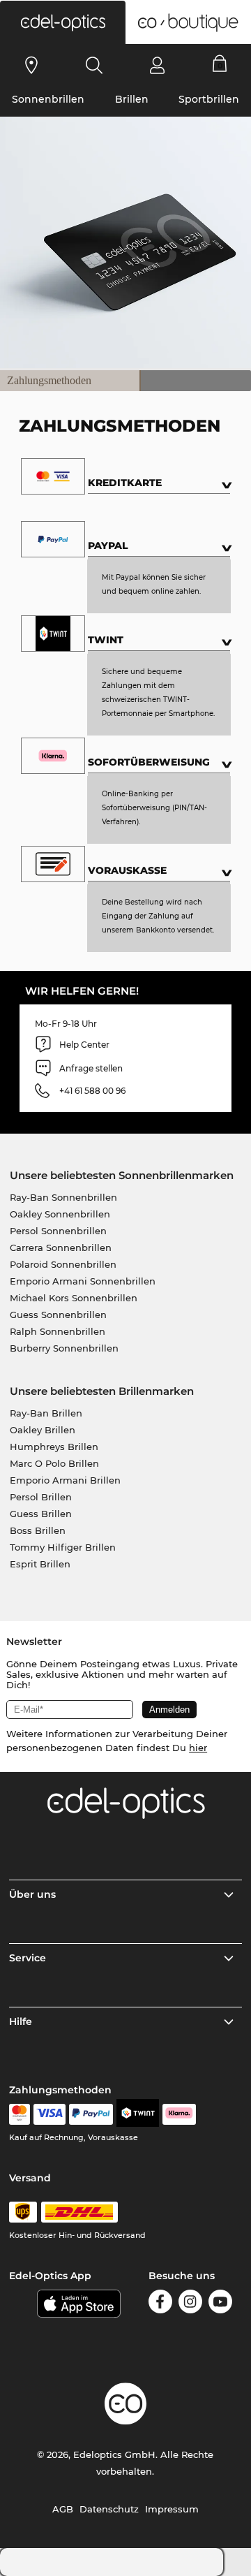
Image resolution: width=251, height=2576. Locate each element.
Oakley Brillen (43, 1430)
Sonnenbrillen (48, 99)
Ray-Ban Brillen (46, 1413)
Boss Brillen (38, 1530)
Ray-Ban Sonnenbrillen (63, 1197)
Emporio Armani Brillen (65, 1480)
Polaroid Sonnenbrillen (63, 1264)
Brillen (132, 99)
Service (28, 1958)
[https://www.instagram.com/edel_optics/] (190, 2304)
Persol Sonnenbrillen (58, 1231)
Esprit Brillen (40, 1564)
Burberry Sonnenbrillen (64, 1348)
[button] (63, 22)
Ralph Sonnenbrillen (58, 1331)
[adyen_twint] (138, 2114)
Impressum (172, 2509)
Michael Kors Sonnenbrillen (74, 1298)
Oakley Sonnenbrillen (60, 1214)
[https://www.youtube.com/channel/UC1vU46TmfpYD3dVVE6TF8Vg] (220, 2304)
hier (198, 1748)
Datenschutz (109, 2509)
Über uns (32, 1894)
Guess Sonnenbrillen (58, 1315)
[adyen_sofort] (179, 2114)
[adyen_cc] (20, 2114)
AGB (63, 2509)
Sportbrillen (209, 99)
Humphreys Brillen (54, 1447)
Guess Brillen (41, 1514)
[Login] (157, 65)
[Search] (94, 65)
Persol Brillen (41, 1497)
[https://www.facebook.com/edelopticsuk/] (160, 2304)
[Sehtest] (32, 65)
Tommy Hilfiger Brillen (63, 1547)
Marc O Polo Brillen (54, 1463)
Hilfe (21, 2021)
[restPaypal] (91, 2114)
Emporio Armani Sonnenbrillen (83, 1281)
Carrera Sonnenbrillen (61, 1247)
